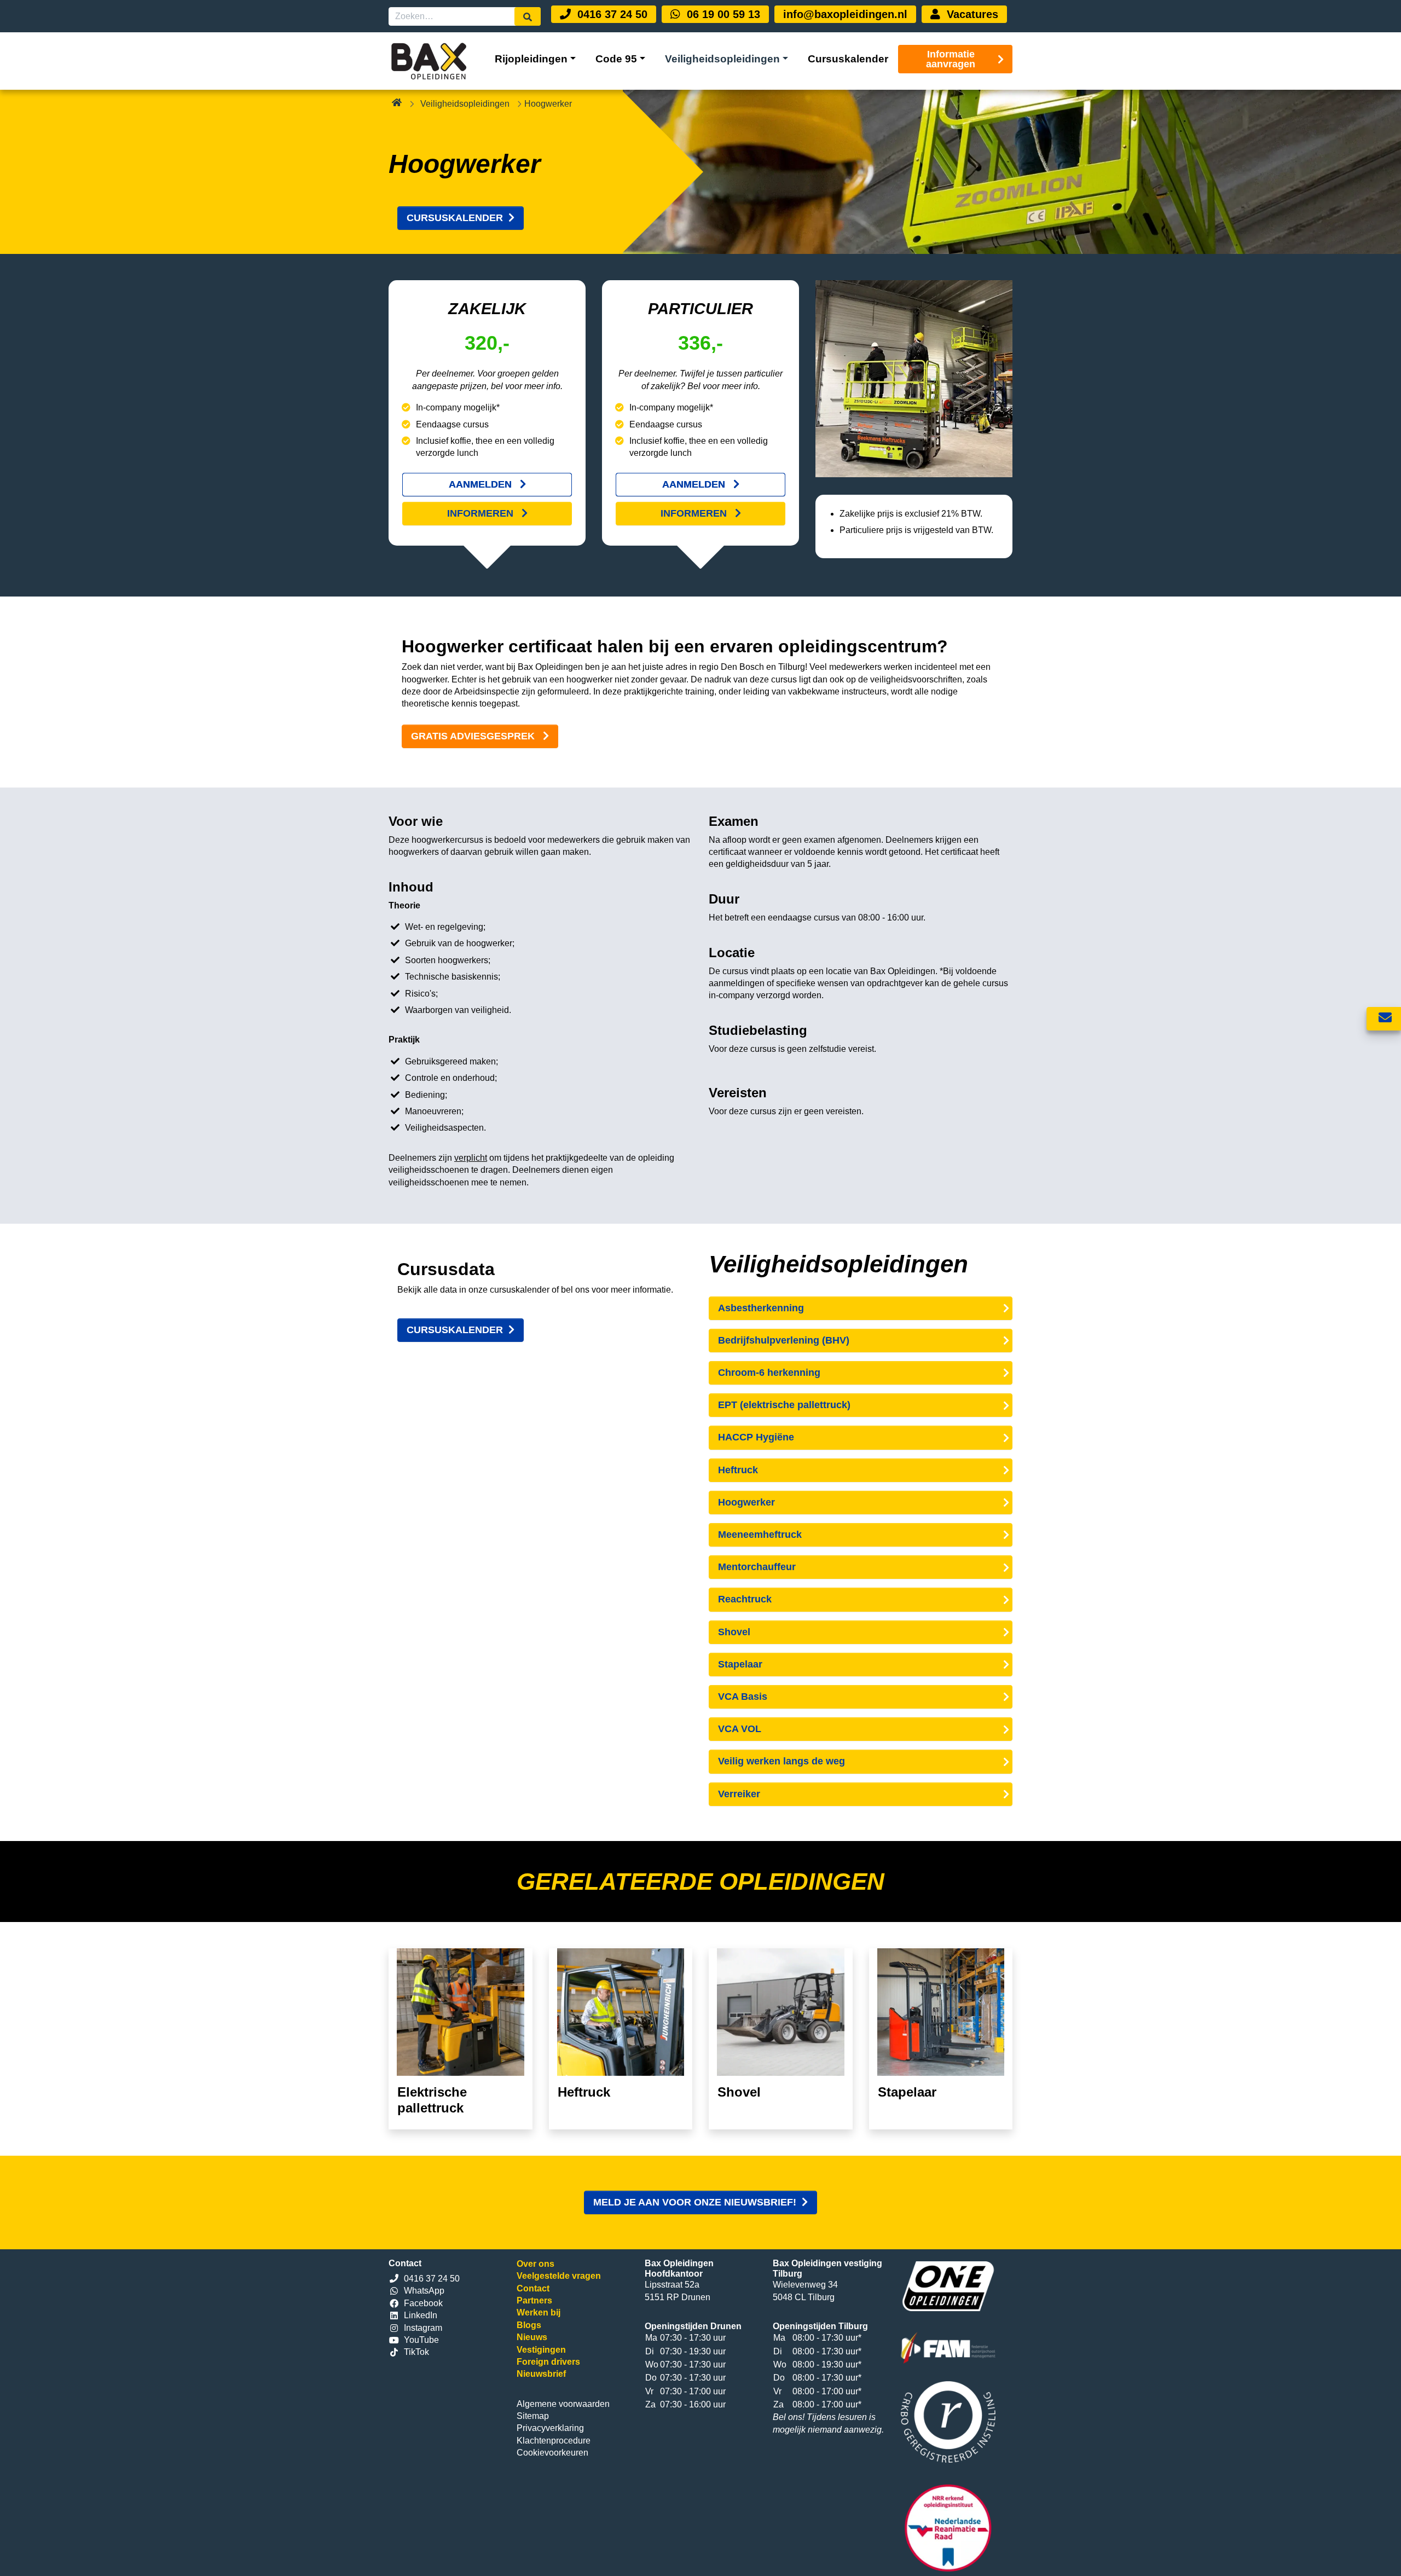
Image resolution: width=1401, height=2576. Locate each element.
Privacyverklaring (550, 2428)
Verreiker (739, 1794)
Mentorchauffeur (757, 1567)
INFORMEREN (482, 513)
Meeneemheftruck (760, 1535)
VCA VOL (740, 1729)
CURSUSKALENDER (455, 218)
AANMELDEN (482, 484)
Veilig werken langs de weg (781, 1761)
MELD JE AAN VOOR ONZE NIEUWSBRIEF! (695, 2202)
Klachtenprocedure (554, 2441)
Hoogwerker (746, 1502)
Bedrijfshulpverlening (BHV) (784, 1340)
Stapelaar (740, 1664)
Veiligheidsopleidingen (465, 104)
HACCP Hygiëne (756, 1437)
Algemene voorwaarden (563, 2404)
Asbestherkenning (761, 1308)
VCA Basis (743, 1697)
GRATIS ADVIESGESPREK (474, 736)
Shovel (734, 1632)
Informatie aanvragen (951, 59)
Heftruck (738, 1470)
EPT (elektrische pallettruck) (784, 1405)
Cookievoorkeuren (552, 2453)
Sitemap (533, 2416)
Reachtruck (745, 1599)
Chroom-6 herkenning (769, 1373)
